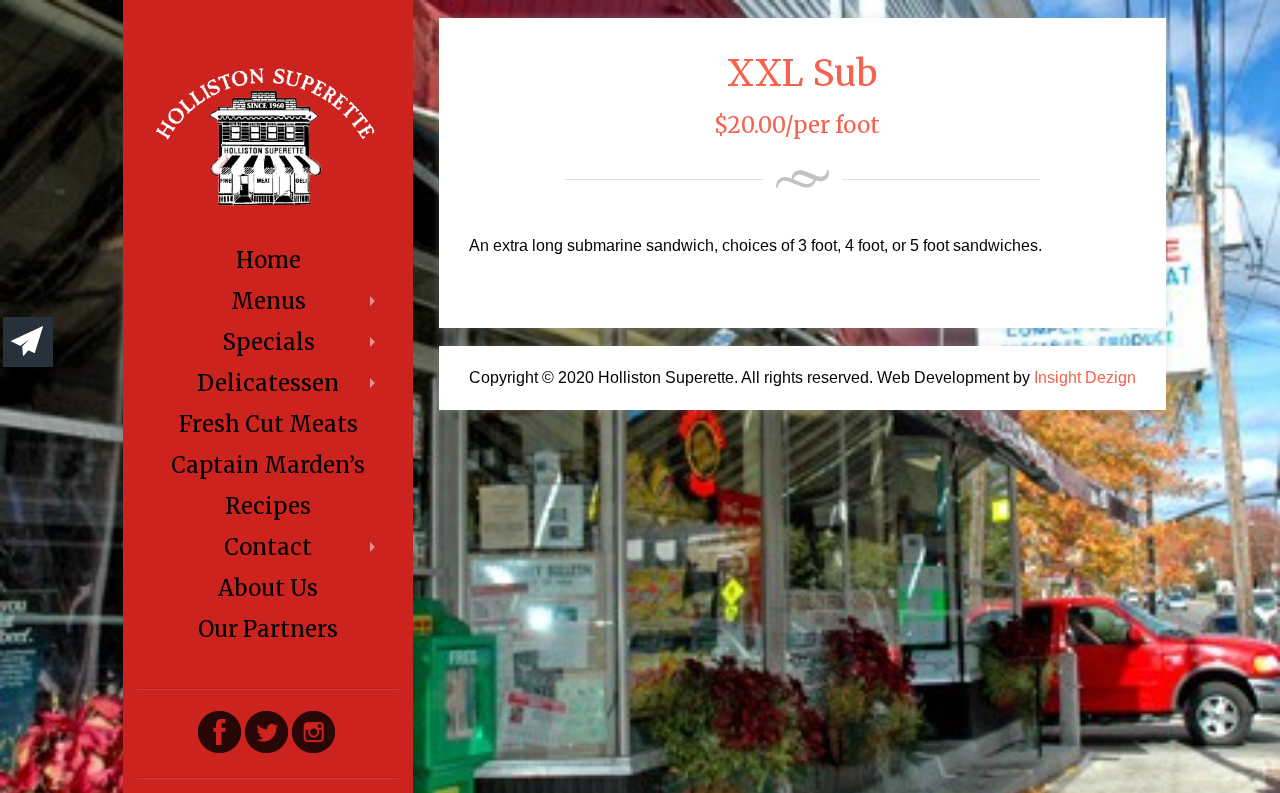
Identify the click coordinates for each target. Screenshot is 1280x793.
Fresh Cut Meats (268, 424)
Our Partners (268, 629)
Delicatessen (268, 383)
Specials (268, 342)
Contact (268, 547)
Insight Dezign (1085, 377)
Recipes (268, 506)
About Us (268, 588)
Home (268, 260)
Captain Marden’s (268, 465)
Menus (268, 301)
